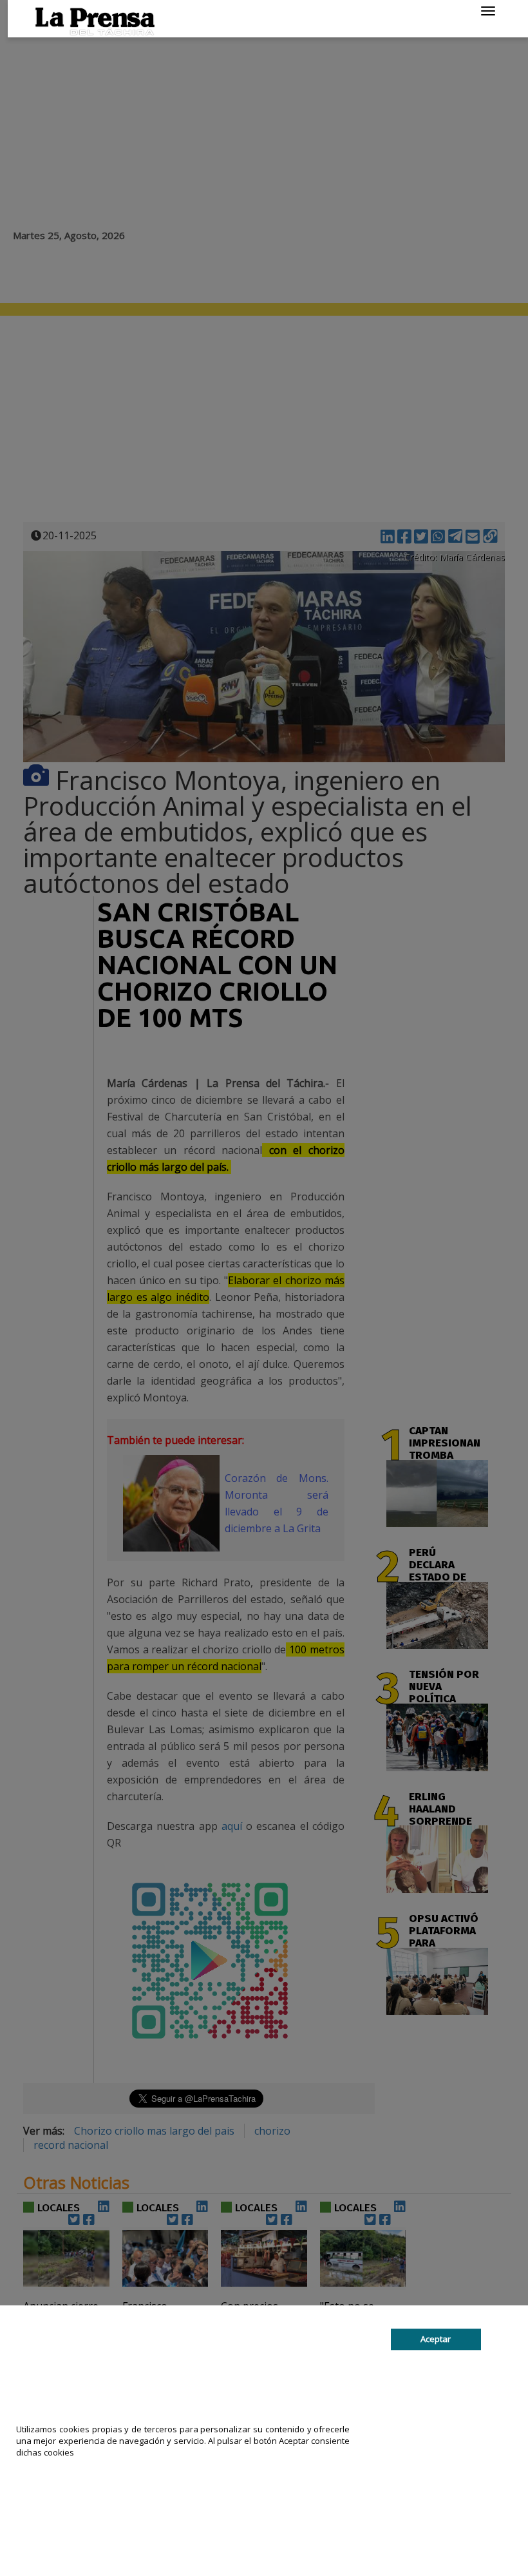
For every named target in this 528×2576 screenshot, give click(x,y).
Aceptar (436, 2339)
